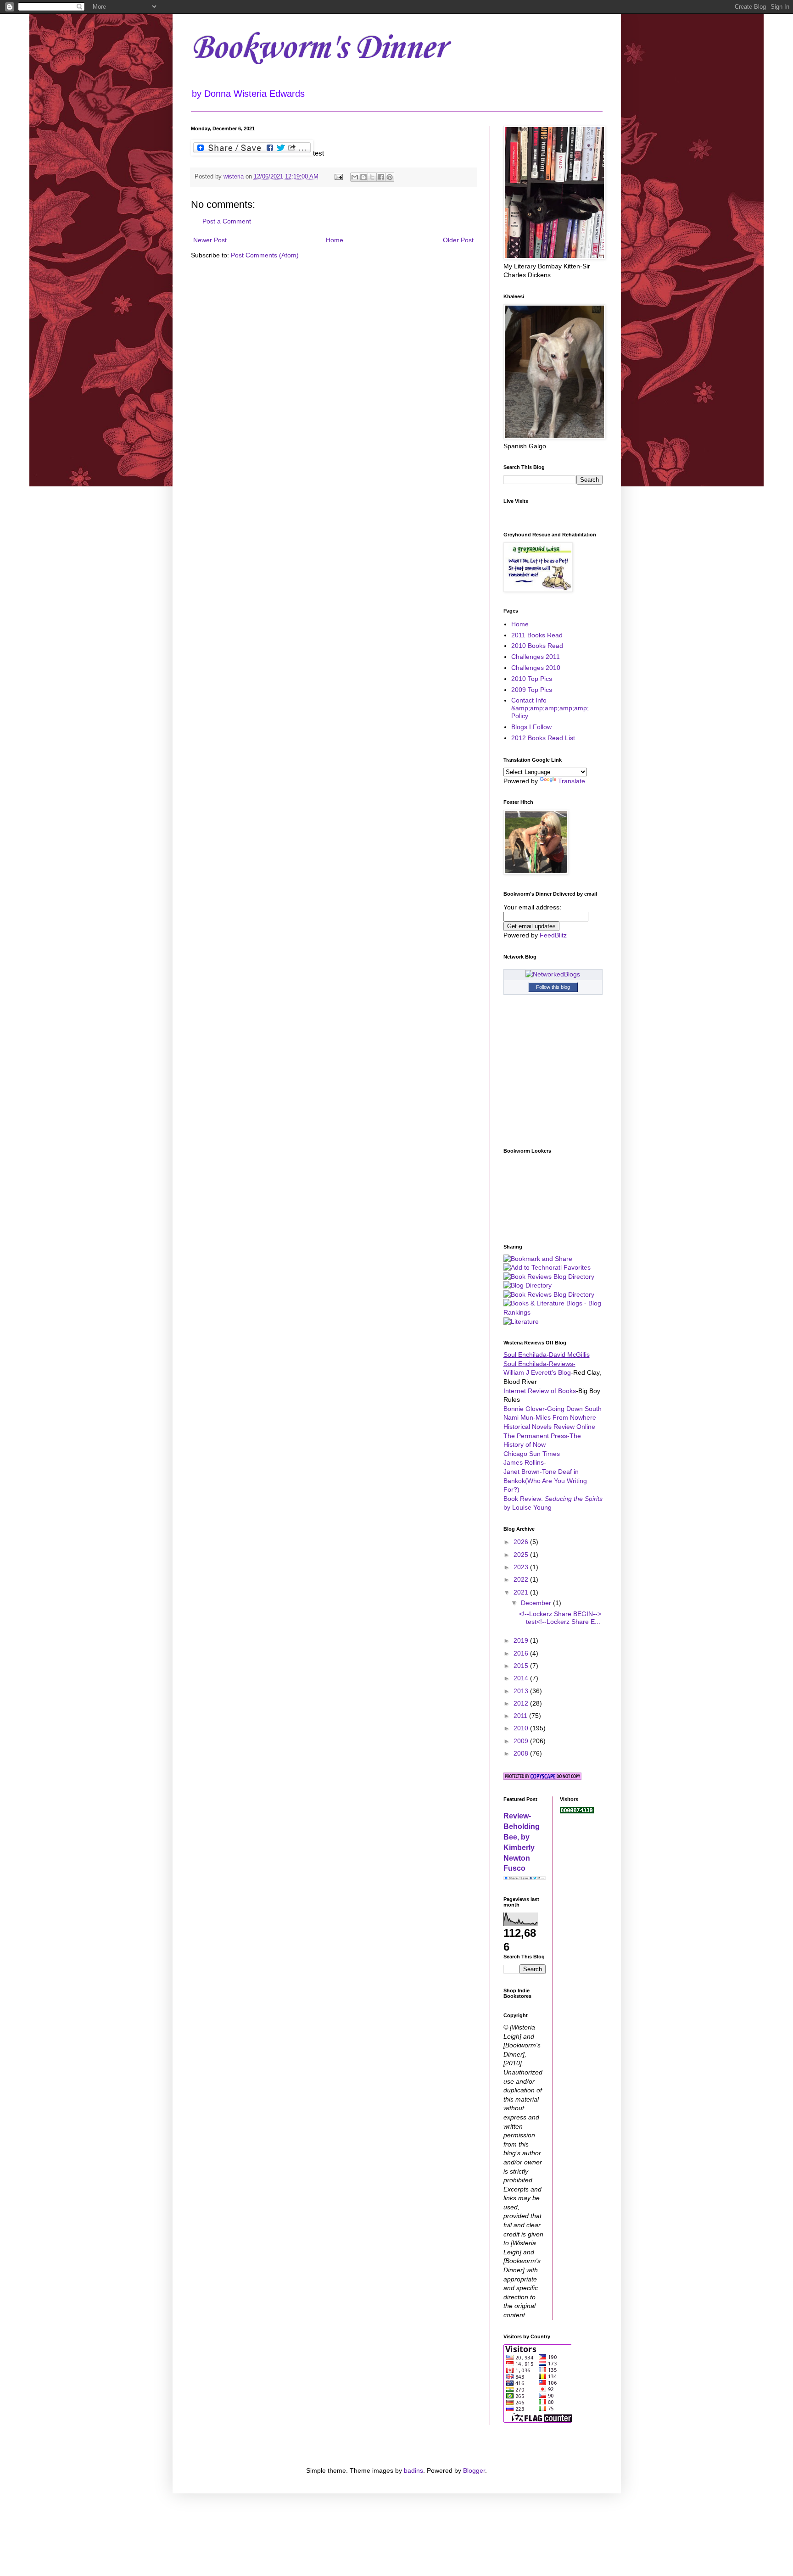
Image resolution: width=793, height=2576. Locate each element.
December (537, 1603)
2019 (522, 1640)
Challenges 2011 (536, 657)
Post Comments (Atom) (265, 255)
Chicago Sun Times (532, 1454)
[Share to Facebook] (381, 177)
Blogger (474, 2470)
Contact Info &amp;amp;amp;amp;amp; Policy (550, 708)
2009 (522, 1741)
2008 (522, 1753)
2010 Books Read (537, 646)
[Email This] (355, 177)
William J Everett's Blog (537, 1372)
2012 (522, 1703)
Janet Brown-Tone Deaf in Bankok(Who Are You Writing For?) (545, 1480)
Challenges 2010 (536, 668)
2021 (522, 1592)
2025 (522, 1555)
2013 (522, 1691)
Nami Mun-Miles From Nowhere (550, 1417)
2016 (522, 1653)
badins (413, 2470)
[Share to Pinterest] (390, 177)
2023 (522, 1567)
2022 (522, 1579)
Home (335, 240)
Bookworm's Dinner (318, 48)
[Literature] (521, 1321)
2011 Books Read (537, 635)
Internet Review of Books (540, 1391)
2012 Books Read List (543, 738)
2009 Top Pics (532, 690)
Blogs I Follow (531, 727)
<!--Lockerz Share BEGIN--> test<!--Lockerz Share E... (560, 1618)
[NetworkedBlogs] (553, 974)
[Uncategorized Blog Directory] (528, 1285)
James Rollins (524, 1462)
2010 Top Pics (532, 679)
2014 (522, 1678)
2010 (522, 1728)
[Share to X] (372, 177)
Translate (572, 781)
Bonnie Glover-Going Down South (553, 1409)
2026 (522, 1542)
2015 (522, 1666)
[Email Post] (338, 177)
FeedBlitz (553, 935)
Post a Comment (227, 221)
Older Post (458, 240)
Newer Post (210, 240)
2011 (521, 1716)
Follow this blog (553, 987)
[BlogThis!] (363, 177)
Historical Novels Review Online (549, 1427)
